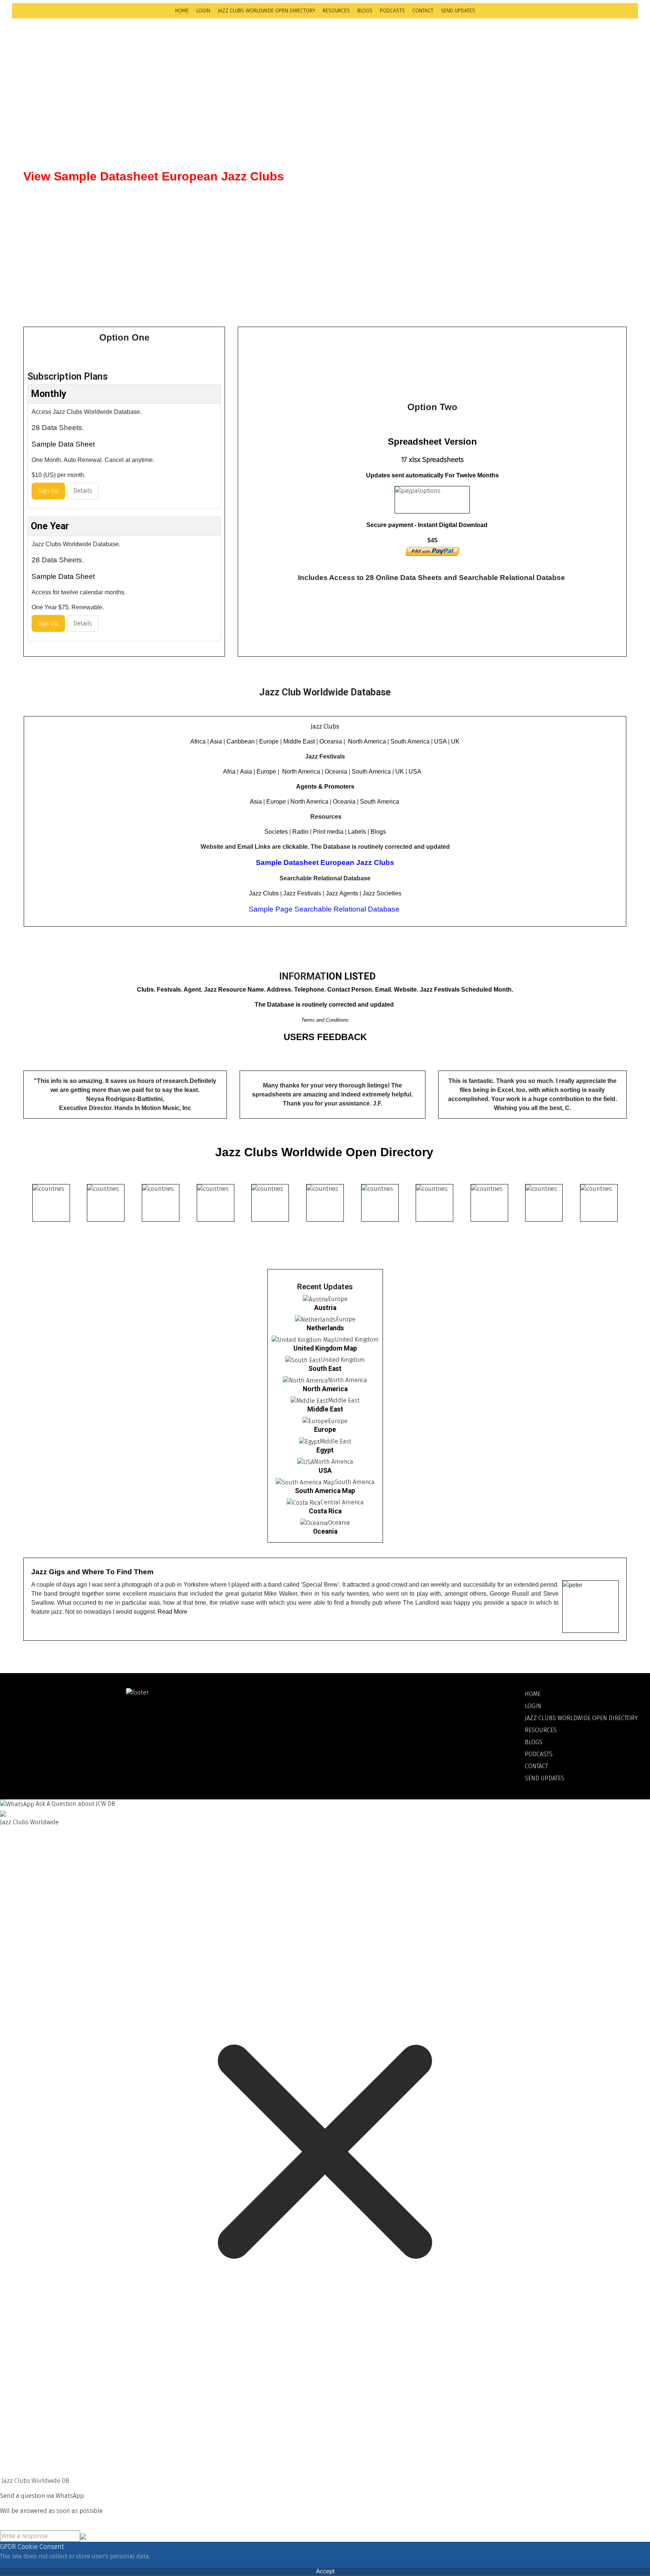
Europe (269, 741)
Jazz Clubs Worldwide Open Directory (267, 11)
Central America (342, 1502)
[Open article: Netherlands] (315, 1319)
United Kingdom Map (325, 1348)
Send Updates (458, 11)
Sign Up (48, 491)
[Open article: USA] (306, 1462)
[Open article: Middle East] (309, 1400)
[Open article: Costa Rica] (304, 1502)
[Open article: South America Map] (305, 1482)
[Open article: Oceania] (314, 1523)
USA (440, 741)
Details (83, 491)
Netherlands (325, 1328)
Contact (423, 11)
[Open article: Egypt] (309, 1441)
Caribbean (241, 741)
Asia (216, 741)
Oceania (331, 741)
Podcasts (392, 11)
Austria (325, 1308)
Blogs (365, 11)
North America (367, 741)
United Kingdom (357, 1339)
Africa (198, 741)
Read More (172, 1612)
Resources (336, 11)
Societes (276, 832)
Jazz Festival (301, 893)
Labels (357, 832)
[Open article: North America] (305, 1380)
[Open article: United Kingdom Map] (303, 1339)
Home (182, 11)
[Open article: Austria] (315, 1299)
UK (455, 741)
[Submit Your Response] (83, 2536)
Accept (325, 2571)
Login (203, 11)
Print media (328, 832)
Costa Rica (325, 1511)
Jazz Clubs (264, 893)
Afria (229, 772)
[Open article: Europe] (315, 1421)
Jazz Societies (382, 893)
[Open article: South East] (303, 1360)
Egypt (325, 1450)
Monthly (49, 394)
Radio (300, 832)
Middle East (299, 741)
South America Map (325, 1491)
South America (410, 741)
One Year (50, 526)
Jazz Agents (342, 893)
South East (325, 1369)
